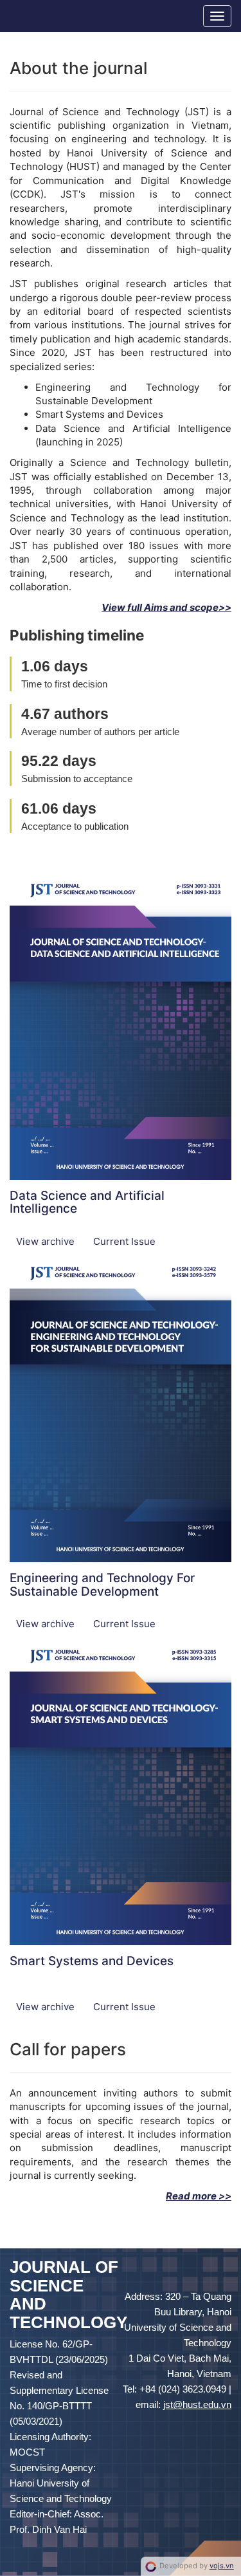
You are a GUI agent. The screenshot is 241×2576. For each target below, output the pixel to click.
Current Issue (124, 1241)
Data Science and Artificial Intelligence (87, 1202)
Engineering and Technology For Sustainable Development (102, 1585)
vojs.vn (222, 2566)
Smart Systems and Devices (92, 1961)
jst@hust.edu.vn (197, 2404)
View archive (47, 1241)
